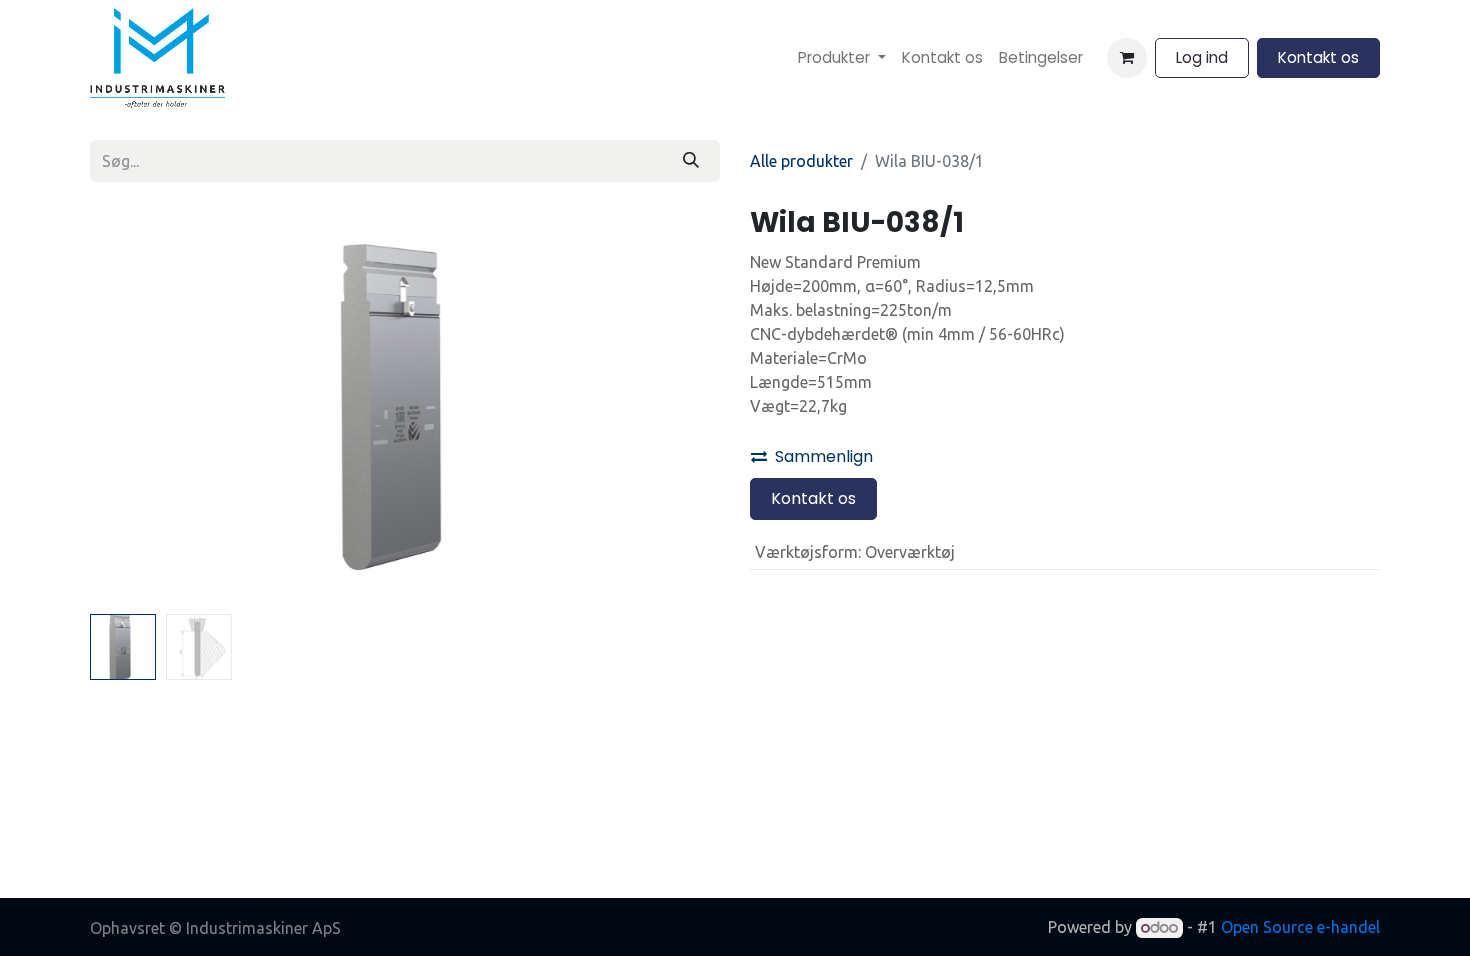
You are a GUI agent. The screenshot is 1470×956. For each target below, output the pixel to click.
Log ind (1202, 57)
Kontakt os (1318, 57)
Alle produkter (801, 161)
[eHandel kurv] (1127, 58)
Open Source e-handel (1300, 927)
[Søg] (691, 161)
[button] (137, 406)
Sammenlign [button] (824, 456)
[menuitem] (842, 58)
